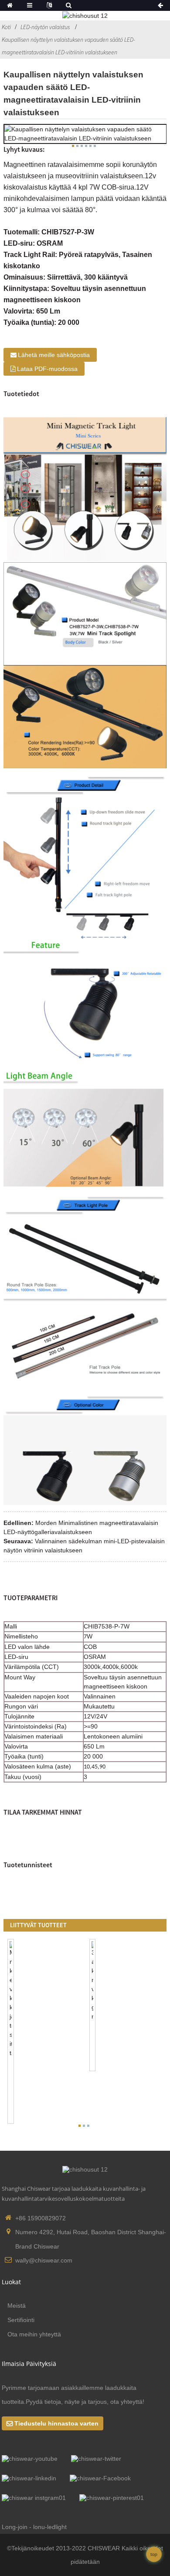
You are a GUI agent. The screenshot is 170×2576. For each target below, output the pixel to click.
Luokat (11, 2282)
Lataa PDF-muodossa (47, 369)
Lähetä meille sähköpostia (54, 355)
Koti (6, 27)
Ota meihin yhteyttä (34, 2334)
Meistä (17, 2306)
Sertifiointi (21, 2320)
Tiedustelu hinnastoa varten (56, 2423)
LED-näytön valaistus (45, 27)
